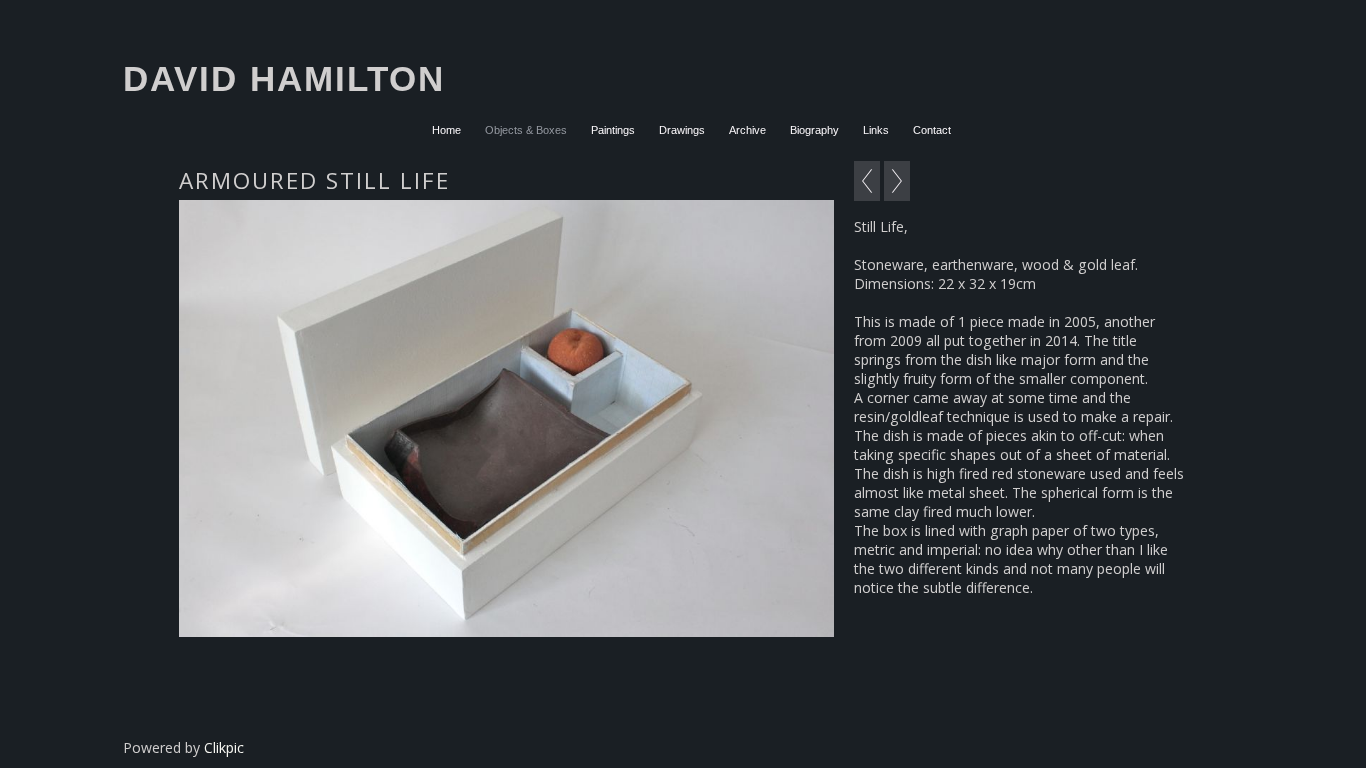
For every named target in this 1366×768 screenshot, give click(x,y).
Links (876, 130)
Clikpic (224, 747)
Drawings (682, 130)
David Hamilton (284, 78)
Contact (932, 130)
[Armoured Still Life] (506, 418)
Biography (814, 130)
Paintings (613, 130)
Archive (747, 130)
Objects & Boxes (526, 130)
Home (446, 130)
